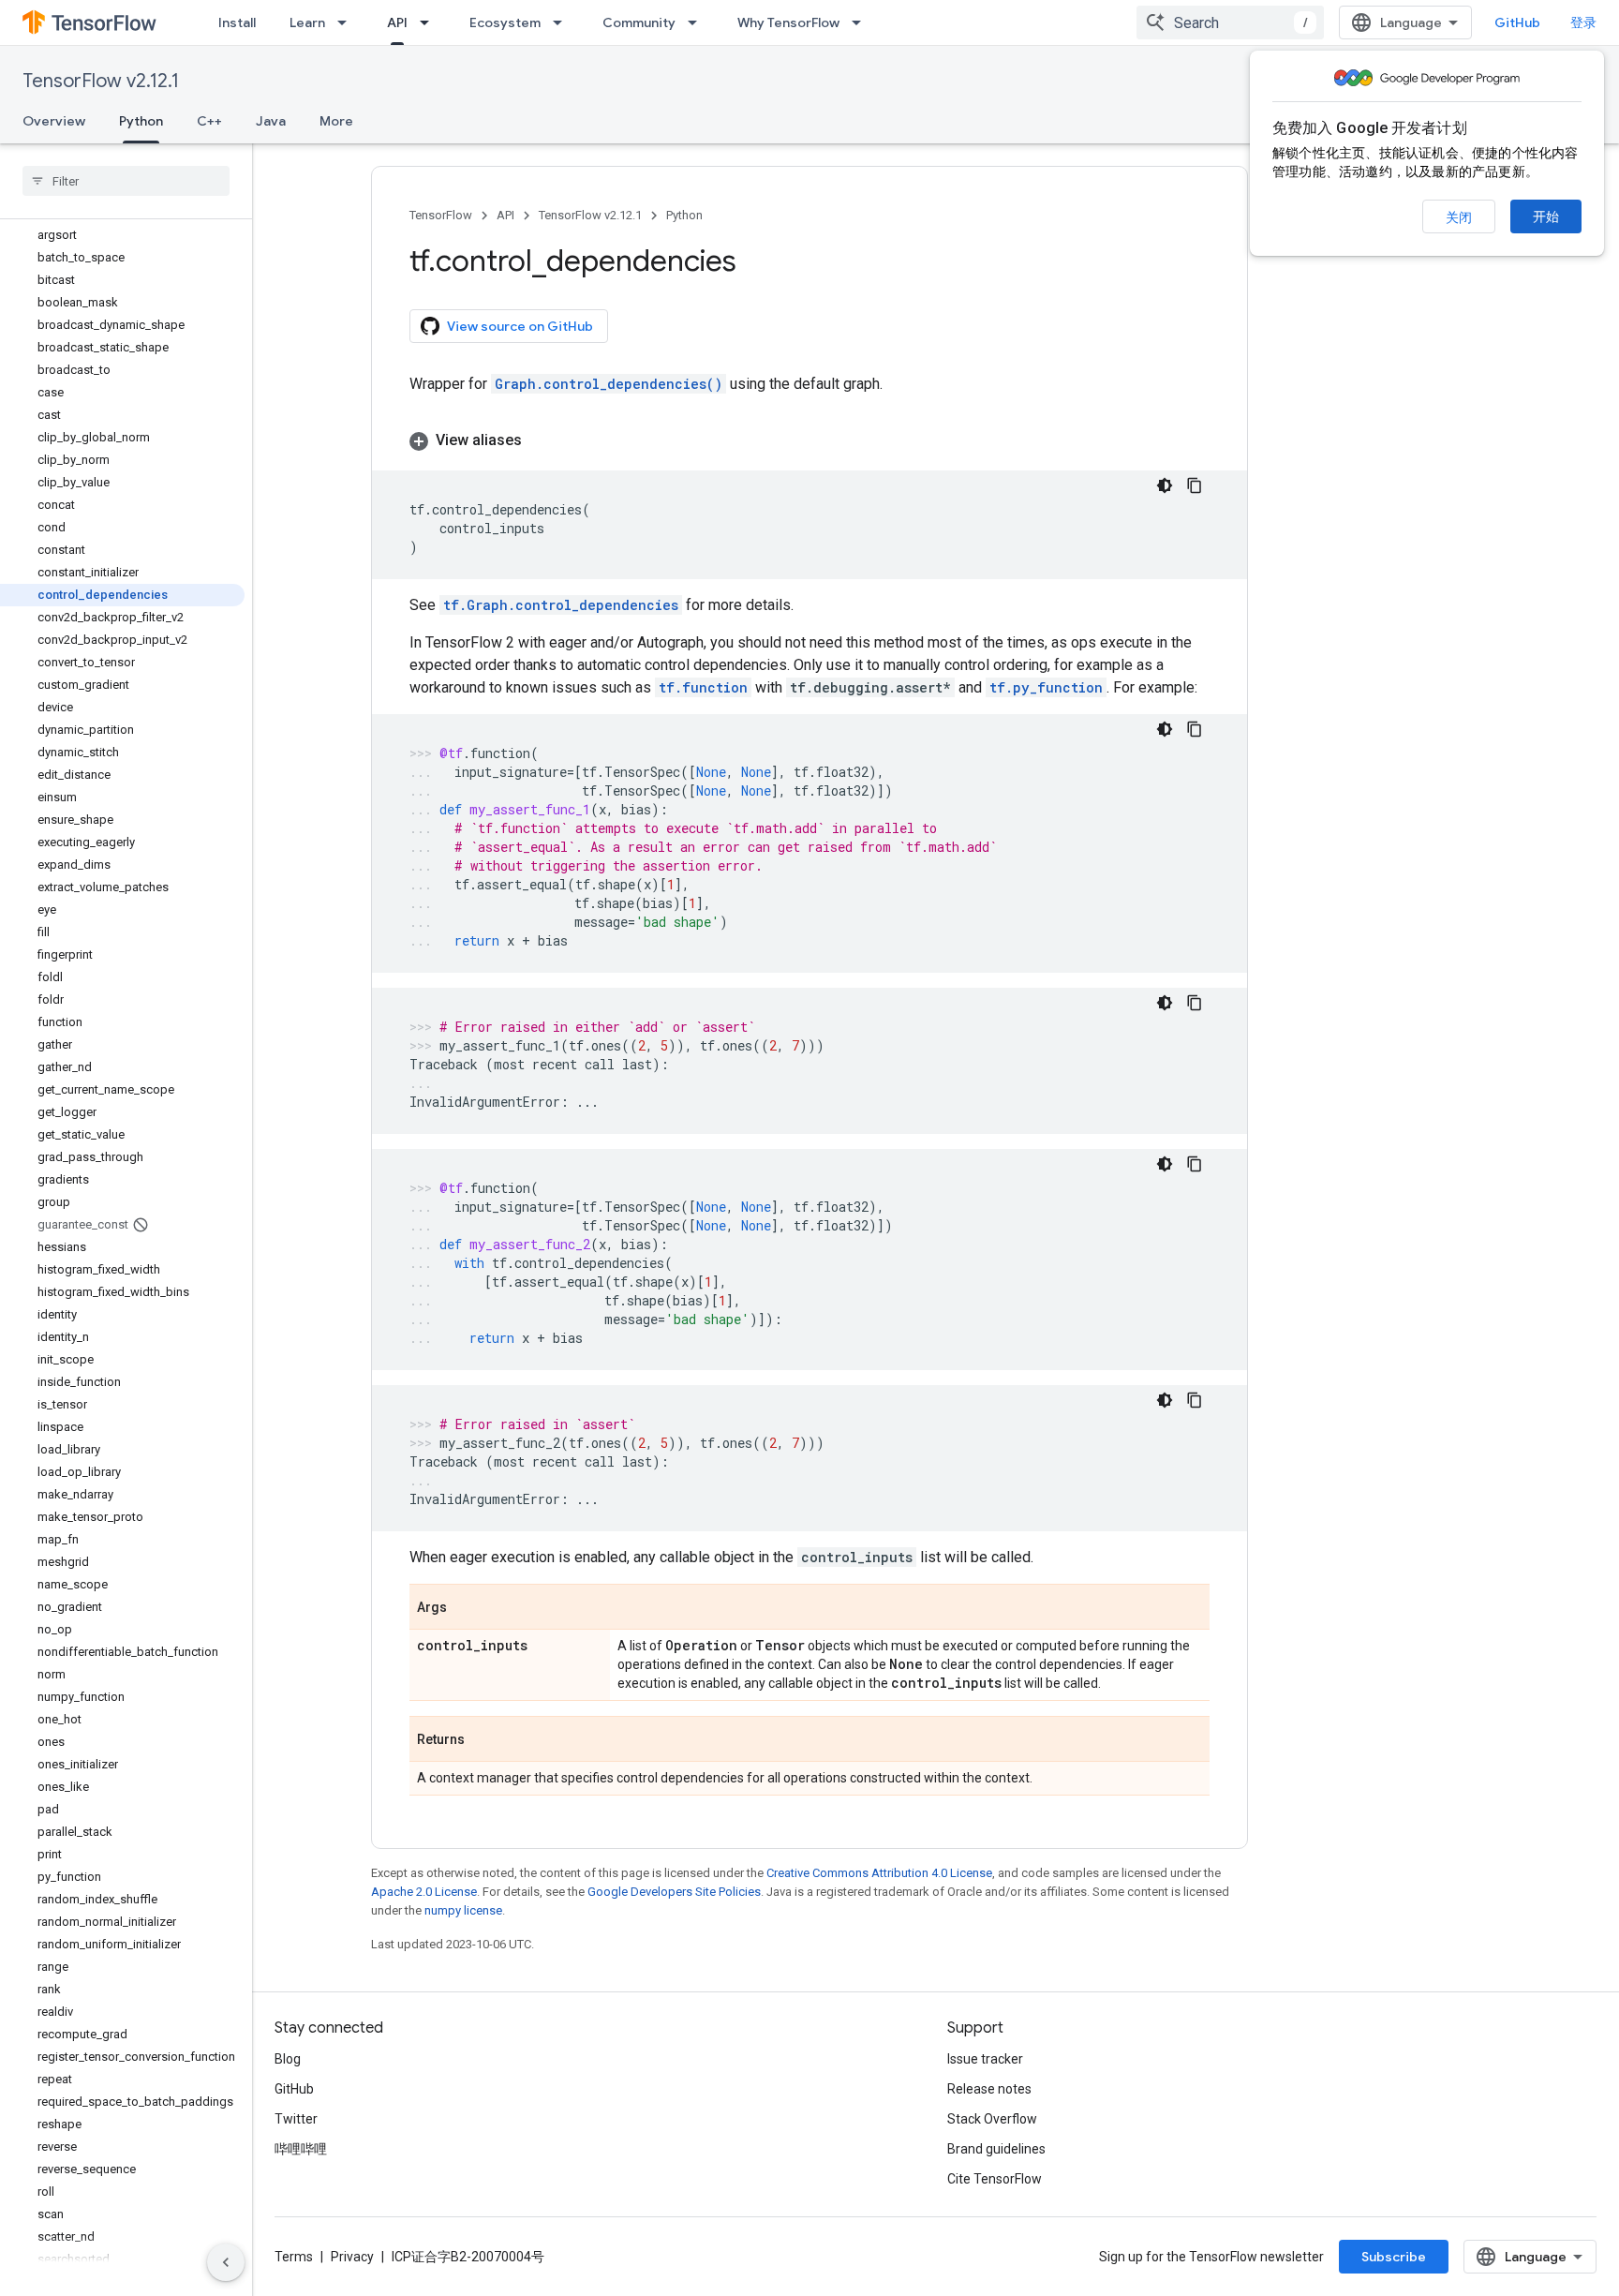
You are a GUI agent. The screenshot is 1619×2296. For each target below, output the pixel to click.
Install (237, 22)
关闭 (1459, 217)
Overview (54, 121)
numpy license (463, 1910)
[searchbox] (126, 181)
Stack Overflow (992, 2119)
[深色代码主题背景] (1165, 485)
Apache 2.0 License (424, 1892)
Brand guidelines (996, 2149)
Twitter (296, 2119)
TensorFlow (441, 215)
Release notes (989, 2089)
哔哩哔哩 (301, 2149)
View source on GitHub (520, 326)
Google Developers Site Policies (674, 1892)
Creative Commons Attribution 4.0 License (879, 1873)
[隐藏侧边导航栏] (226, 2262)
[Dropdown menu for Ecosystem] (563, 22)
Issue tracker (985, 2059)
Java (271, 121)
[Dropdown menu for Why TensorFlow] (862, 22)
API (397, 22)
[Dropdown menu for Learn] (348, 22)
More (336, 121)
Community (639, 22)
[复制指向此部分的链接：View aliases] (541, 440)
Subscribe (1394, 2257)
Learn (307, 22)
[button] (809, 440)
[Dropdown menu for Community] (698, 22)
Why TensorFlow (788, 22)
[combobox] (1230, 22)
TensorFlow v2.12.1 (101, 81)
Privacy (352, 2257)
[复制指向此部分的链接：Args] (466, 1608)
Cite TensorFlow (995, 2179)
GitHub (1517, 22)
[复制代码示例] (1195, 485)
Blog (288, 2059)
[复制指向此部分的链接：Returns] (483, 1740)
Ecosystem (505, 22)
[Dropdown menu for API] (430, 22)
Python (141, 121)
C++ (209, 121)
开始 (1546, 216)
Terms (294, 2257)
